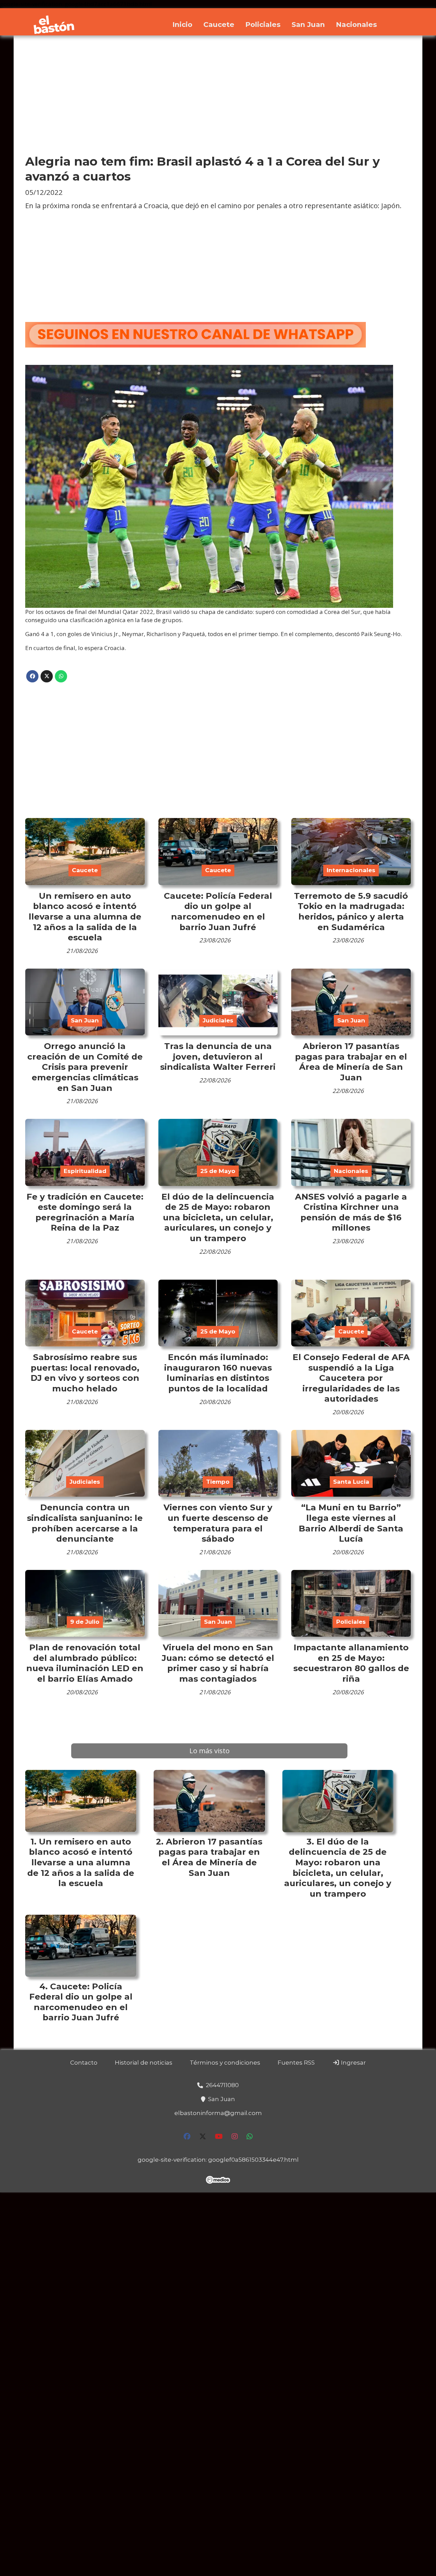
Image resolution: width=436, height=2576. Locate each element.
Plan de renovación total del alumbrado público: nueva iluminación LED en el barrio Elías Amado (85, 1663)
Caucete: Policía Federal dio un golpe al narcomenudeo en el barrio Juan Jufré (218, 911)
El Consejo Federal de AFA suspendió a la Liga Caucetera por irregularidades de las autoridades (351, 1378)
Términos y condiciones (225, 2063)
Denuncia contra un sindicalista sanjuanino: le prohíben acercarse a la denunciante (85, 1523)
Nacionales (356, 24)
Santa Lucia (351, 1482)
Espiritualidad (85, 1171)
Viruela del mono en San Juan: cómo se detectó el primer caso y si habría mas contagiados (218, 1663)
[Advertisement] (218, 95)
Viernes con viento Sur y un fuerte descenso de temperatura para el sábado (218, 1523)
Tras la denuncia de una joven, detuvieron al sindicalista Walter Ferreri (218, 1056)
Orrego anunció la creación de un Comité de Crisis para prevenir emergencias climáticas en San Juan (85, 1067)
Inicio (182, 24)
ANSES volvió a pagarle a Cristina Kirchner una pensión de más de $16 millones (351, 1212)
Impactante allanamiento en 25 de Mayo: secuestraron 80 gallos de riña (351, 1663)
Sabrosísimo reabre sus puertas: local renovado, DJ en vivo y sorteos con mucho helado (85, 1373)
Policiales (263, 24)
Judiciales (218, 1020)
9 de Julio (85, 1622)
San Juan (308, 24)
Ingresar (353, 2063)
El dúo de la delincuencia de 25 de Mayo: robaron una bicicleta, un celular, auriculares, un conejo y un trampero (218, 1217)
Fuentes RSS (296, 2063)
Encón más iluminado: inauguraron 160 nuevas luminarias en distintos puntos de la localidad (218, 1373)
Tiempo (218, 1482)
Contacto (84, 2063)
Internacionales (351, 870)
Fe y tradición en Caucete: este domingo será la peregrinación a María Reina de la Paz (85, 1212)
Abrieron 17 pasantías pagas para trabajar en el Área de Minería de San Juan (351, 1062)
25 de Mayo (218, 1171)
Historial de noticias (144, 2063)
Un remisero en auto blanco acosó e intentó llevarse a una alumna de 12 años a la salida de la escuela (85, 916)
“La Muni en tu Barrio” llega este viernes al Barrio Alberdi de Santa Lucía (351, 1523)
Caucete (219, 24)
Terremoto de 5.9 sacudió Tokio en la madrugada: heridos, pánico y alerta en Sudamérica (351, 911)
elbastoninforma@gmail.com (218, 2113)
